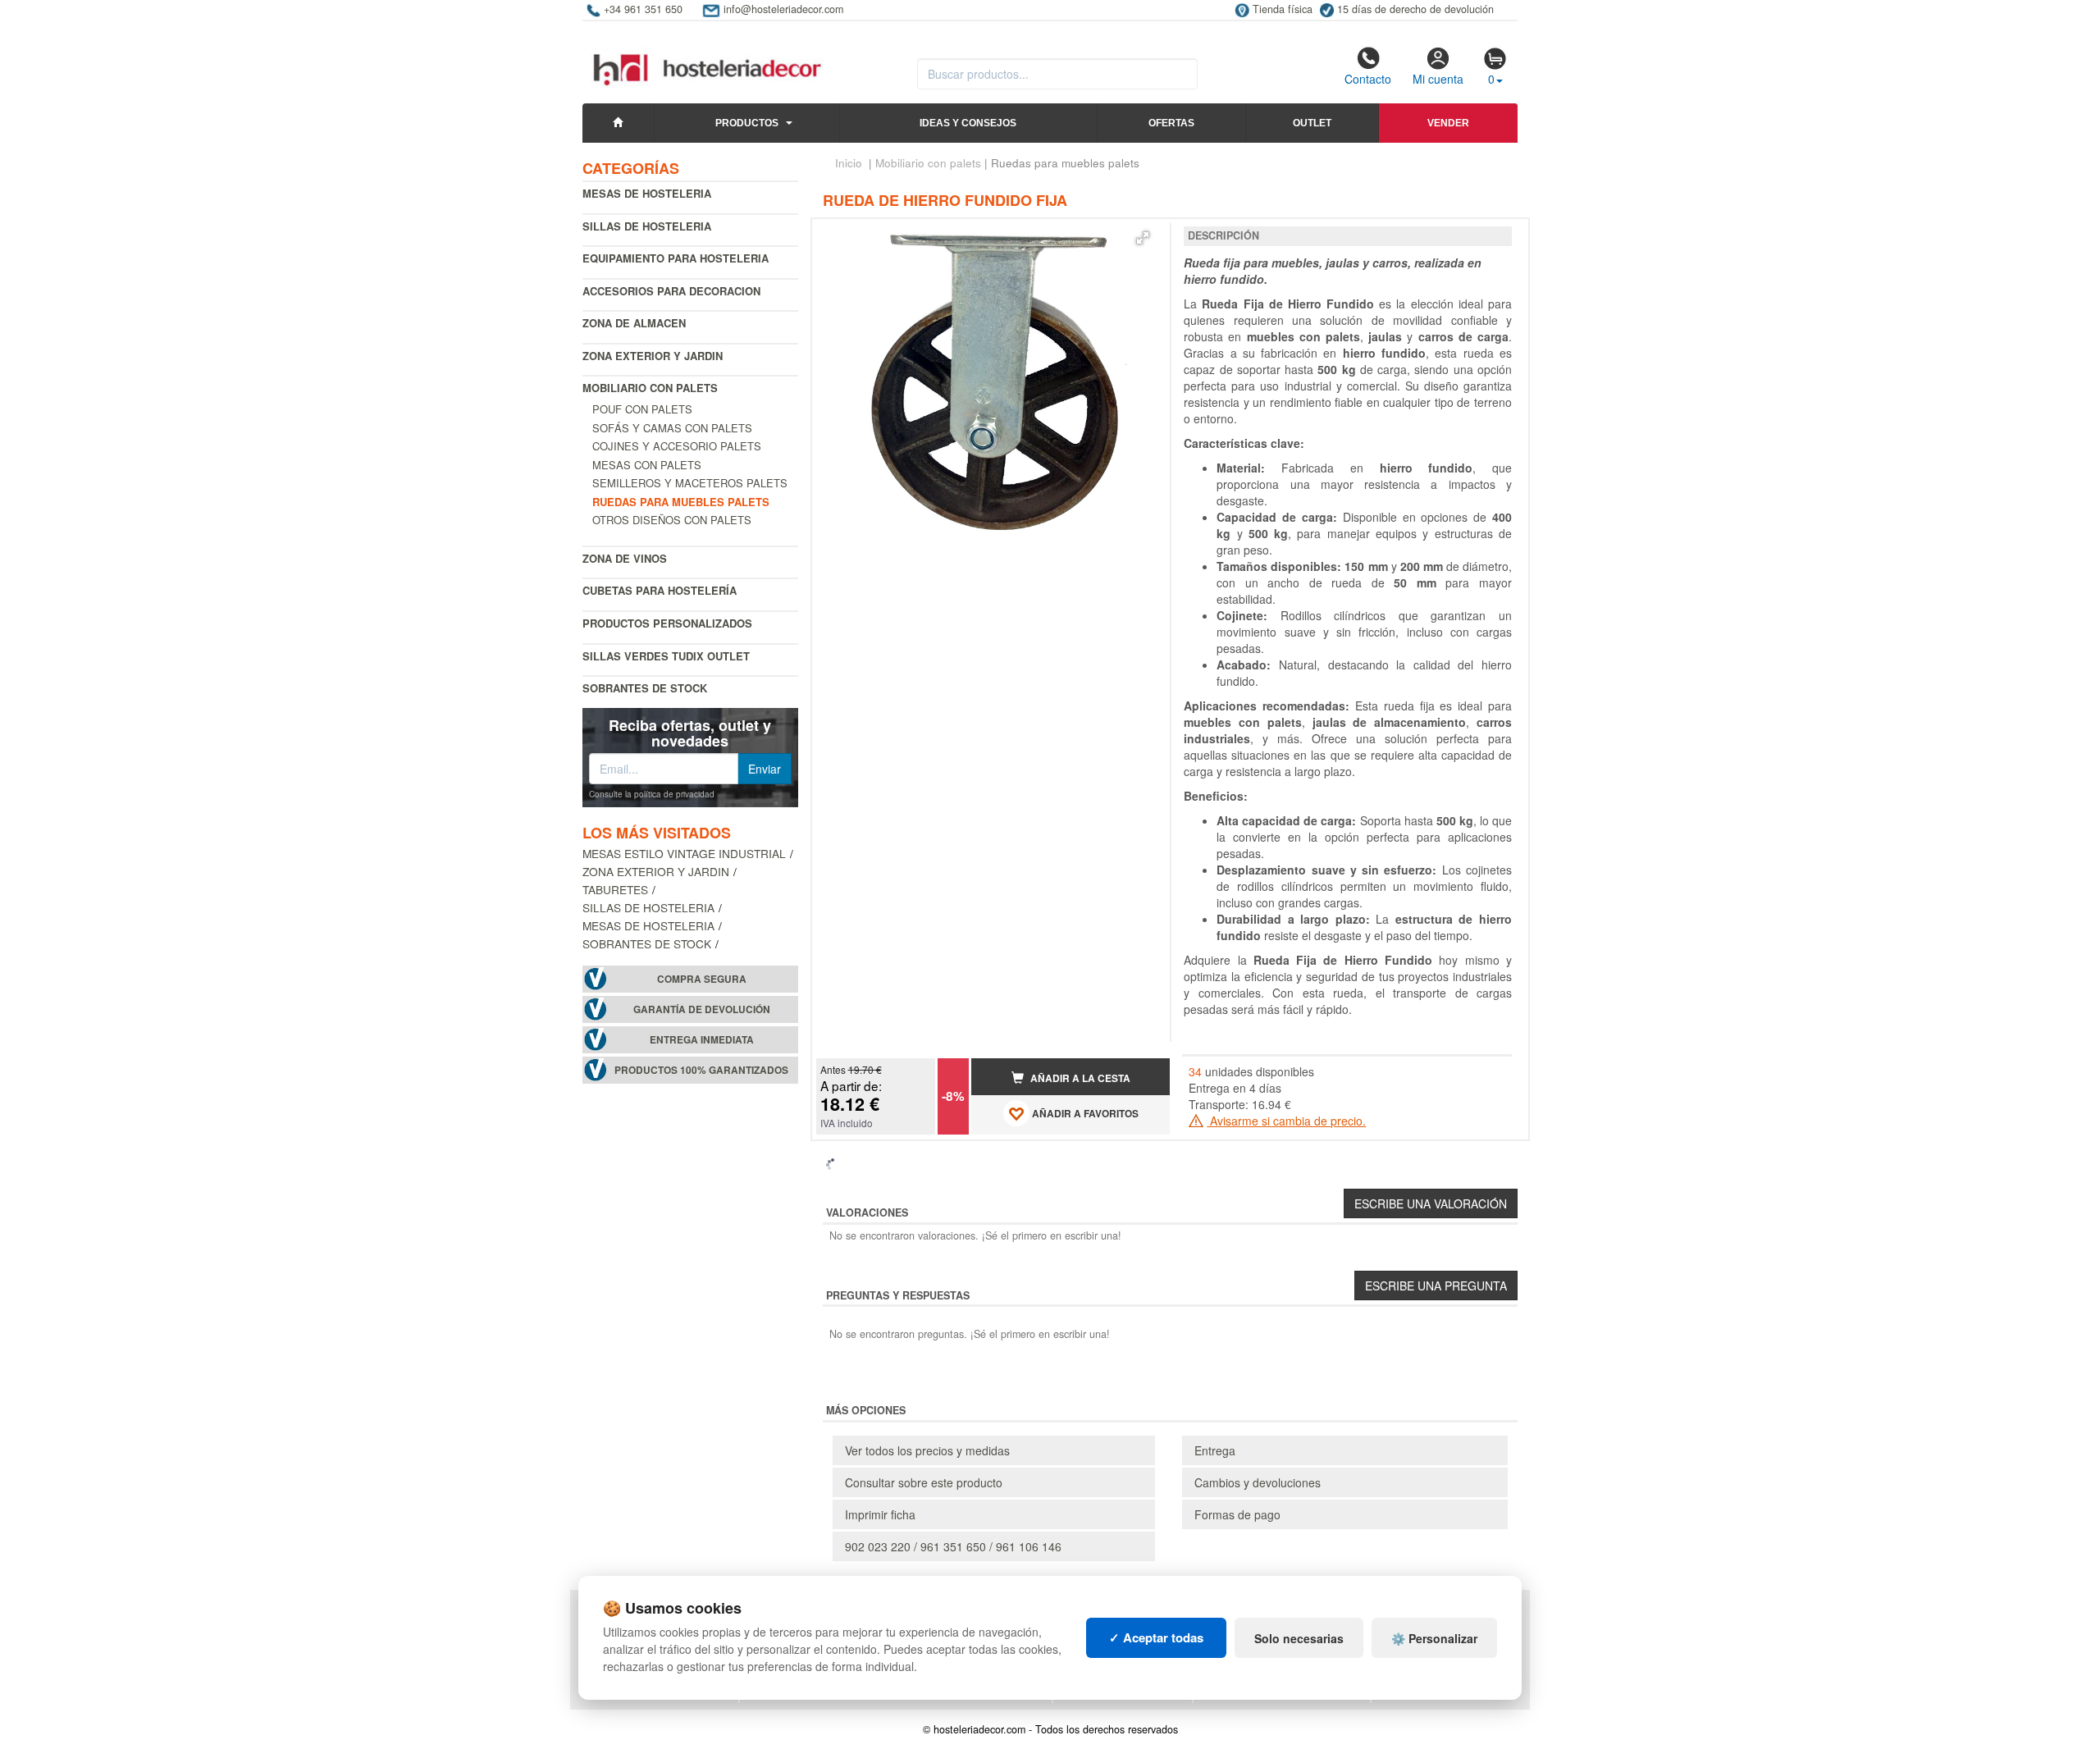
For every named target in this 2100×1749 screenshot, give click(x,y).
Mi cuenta (1438, 79)
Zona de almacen (634, 323)
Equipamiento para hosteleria (676, 258)
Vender (1448, 123)
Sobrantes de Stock (645, 688)
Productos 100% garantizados (701, 1070)
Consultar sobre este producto (924, 1482)
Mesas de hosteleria (647, 193)
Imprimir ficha (880, 1514)
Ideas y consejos (968, 123)
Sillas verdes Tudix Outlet (666, 656)
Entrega (1215, 1450)
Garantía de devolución (702, 1009)
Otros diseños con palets (672, 520)
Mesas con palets (647, 465)
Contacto (1368, 79)
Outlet (1312, 123)
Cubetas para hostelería (660, 590)
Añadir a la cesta (1079, 1078)
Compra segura (702, 979)
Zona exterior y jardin (653, 356)
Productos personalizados (667, 623)
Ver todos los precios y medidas (927, 1450)
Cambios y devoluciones (1258, 1482)
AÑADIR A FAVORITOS (1084, 1114)
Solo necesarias (1299, 1638)
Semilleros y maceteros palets (690, 483)
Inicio (849, 163)
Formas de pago (1237, 1514)
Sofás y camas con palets (672, 428)
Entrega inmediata (702, 1040)
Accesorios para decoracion (671, 291)
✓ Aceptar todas (1156, 1637)
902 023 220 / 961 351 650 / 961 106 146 (953, 1546)
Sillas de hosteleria (647, 226)
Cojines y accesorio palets (677, 446)
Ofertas (1171, 123)
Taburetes (615, 889)
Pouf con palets (642, 409)
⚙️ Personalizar (1434, 1638)
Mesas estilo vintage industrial (684, 853)
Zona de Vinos (625, 558)
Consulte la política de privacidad (652, 794)
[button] (1143, 238)
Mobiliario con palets (650, 388)
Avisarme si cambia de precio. (1286, 1121)
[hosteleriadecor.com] (709, 55)
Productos (747, 123)
